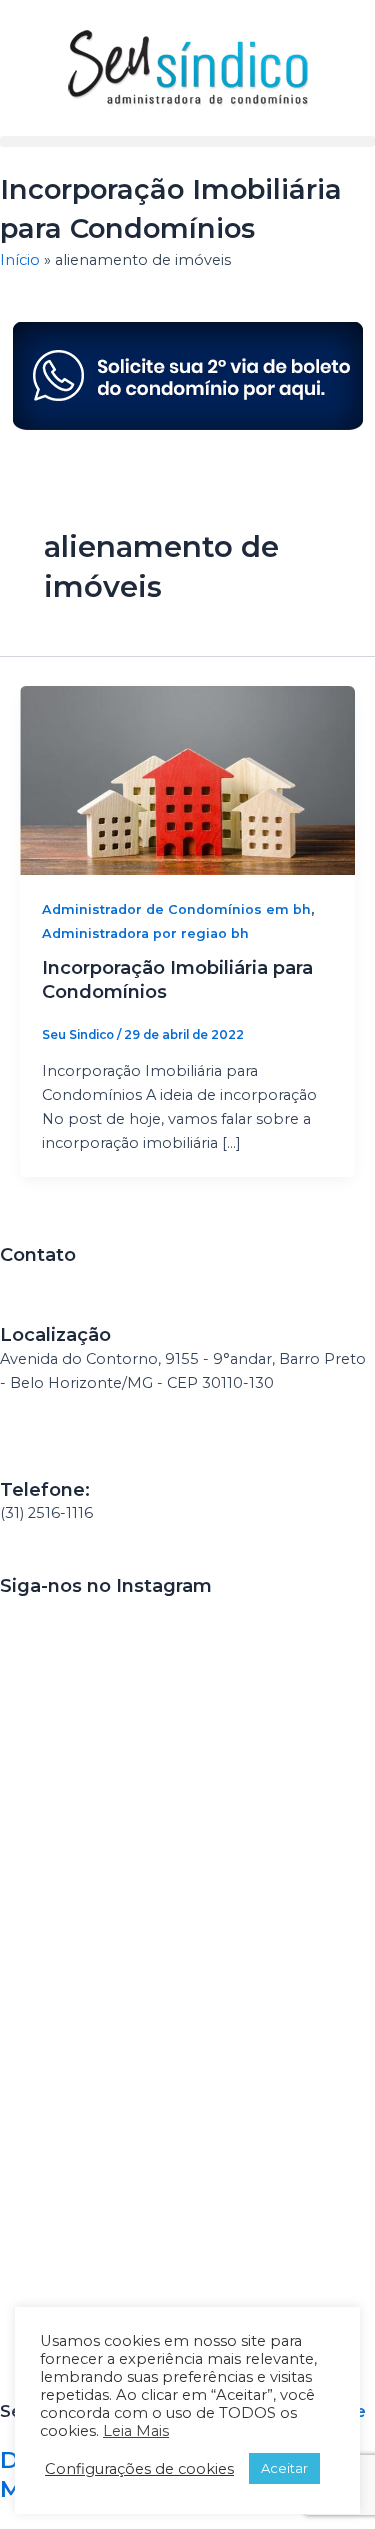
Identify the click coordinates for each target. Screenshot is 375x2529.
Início (20, 260)
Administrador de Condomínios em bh (176, 909)
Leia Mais (136, 2431)
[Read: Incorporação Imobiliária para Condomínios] (187, 779)
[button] (187, 141)
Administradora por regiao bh (145, 933)
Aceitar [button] (284, 2468)
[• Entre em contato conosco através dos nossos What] (91, 2209)
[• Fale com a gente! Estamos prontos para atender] (91, 1850)
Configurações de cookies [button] (139, 2469)
